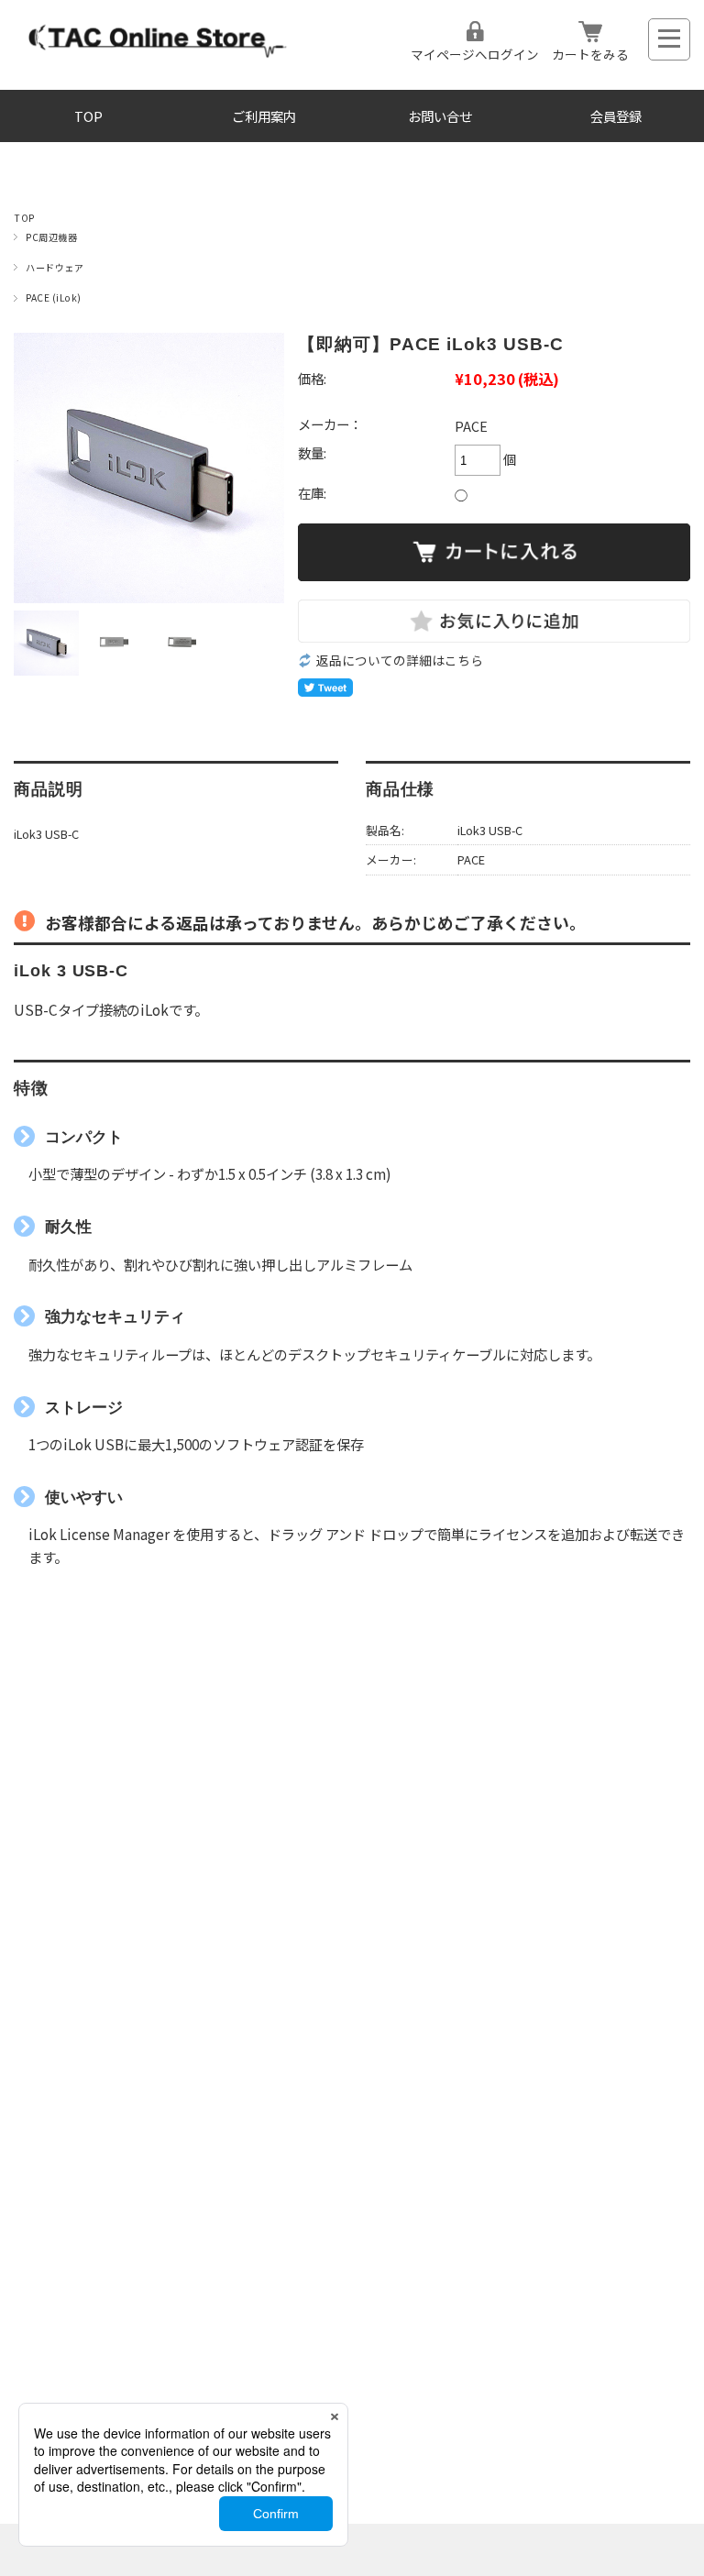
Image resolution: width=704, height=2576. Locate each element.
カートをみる (590, 54)
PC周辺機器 (51, 237)
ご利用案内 (264, 116)
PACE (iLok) (54, 297)
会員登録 (616, 116)
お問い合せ (440, 116)
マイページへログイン (475, 54)
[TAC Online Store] (159, 57)
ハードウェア (55, 267)
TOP (88, 116)
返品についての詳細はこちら (400, 660)
